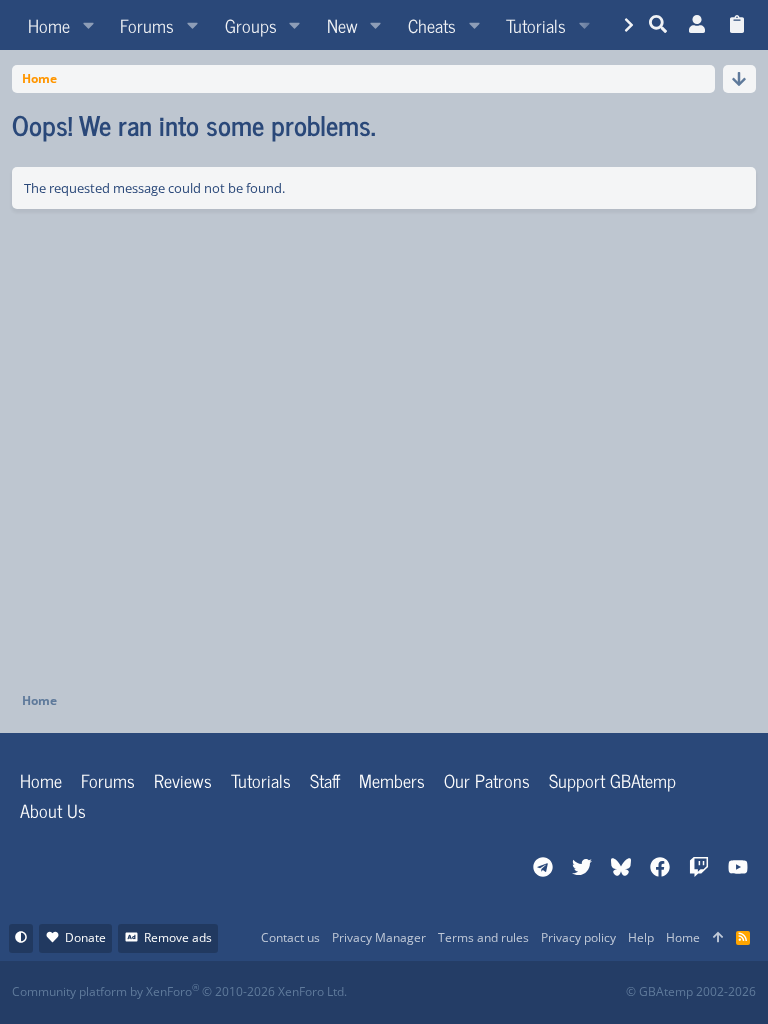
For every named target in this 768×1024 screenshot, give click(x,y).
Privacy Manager (379, 937)
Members (392, 780)
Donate (85, 937)
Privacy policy (578, 937)
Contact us (290, 937)
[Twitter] (533, 992)
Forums (108, 780)
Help (641, 937)
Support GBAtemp (612, 780)
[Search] (658, 25)
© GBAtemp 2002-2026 (691, 992)
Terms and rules (483, 937)
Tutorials (261, 780)
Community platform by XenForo (179, 991)
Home (41, 780)
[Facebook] (401, 992)
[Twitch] (489, 992)
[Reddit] (445, 992)
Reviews (183, 780)
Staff (325, 780)
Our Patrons (487, 780)
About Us (53, 810)
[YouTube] (577, 992)
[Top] (718, 938)
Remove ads (178, 937)
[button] (88, 25)
